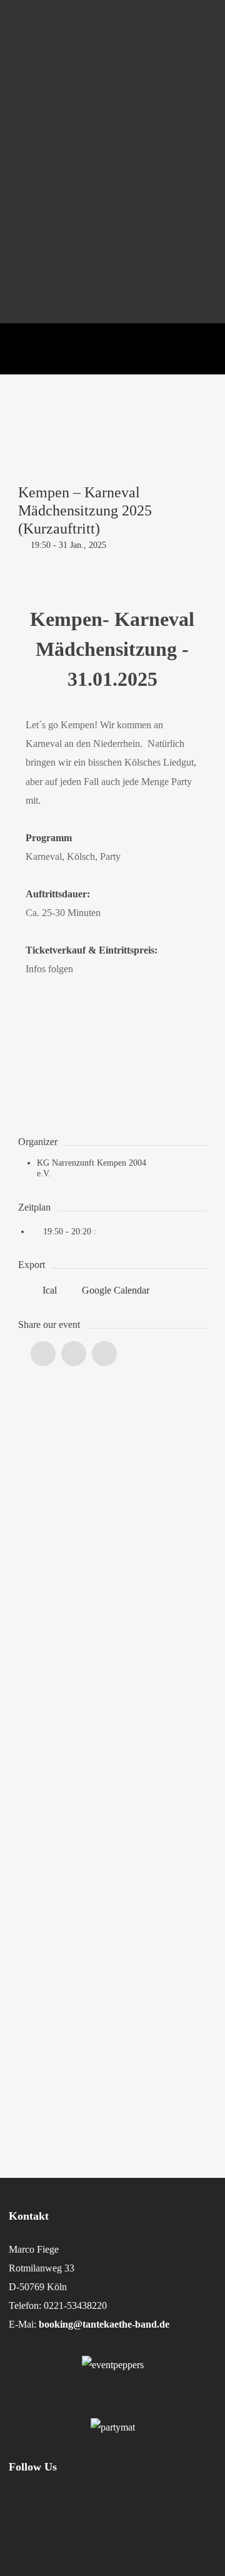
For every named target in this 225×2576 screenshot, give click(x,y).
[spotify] (151, 2522)
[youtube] (184, 2529)
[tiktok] (109, 2522)
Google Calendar (114, 1290)
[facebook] (67, 2522)
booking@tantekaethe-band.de (104, 2324)
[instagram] (25, 2522)
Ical (50, 1290)
